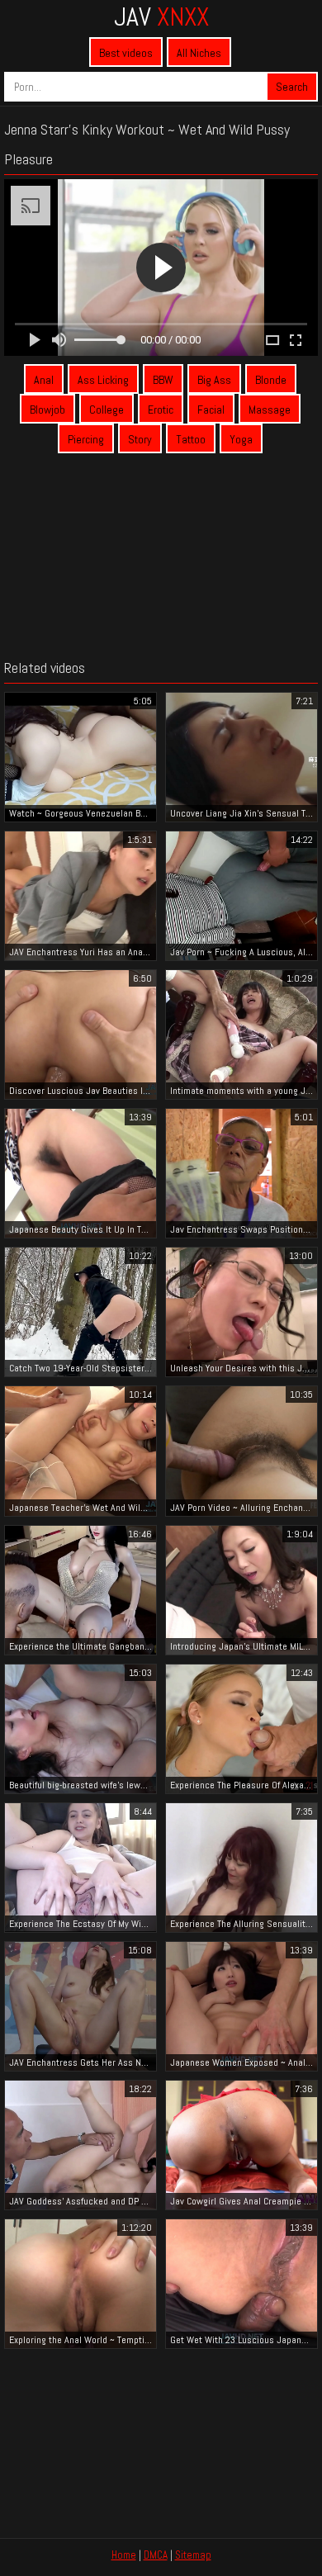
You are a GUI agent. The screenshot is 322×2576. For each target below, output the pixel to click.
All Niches (199, 53)
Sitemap (193, 2555)
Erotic (161, 410)
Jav (161, 17)
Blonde (271, 380)
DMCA (156, 2555)
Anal (44, 380)
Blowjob (47, 410)
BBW (163, 380)
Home (124, 2555)
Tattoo (191, 439)
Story (140, 439)
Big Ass (214, 380)
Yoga (241, 439)
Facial (211, 410)
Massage (270, 410)
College (107, 410)
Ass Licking (103, 380)
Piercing (86, 439)
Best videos (126, 53)
